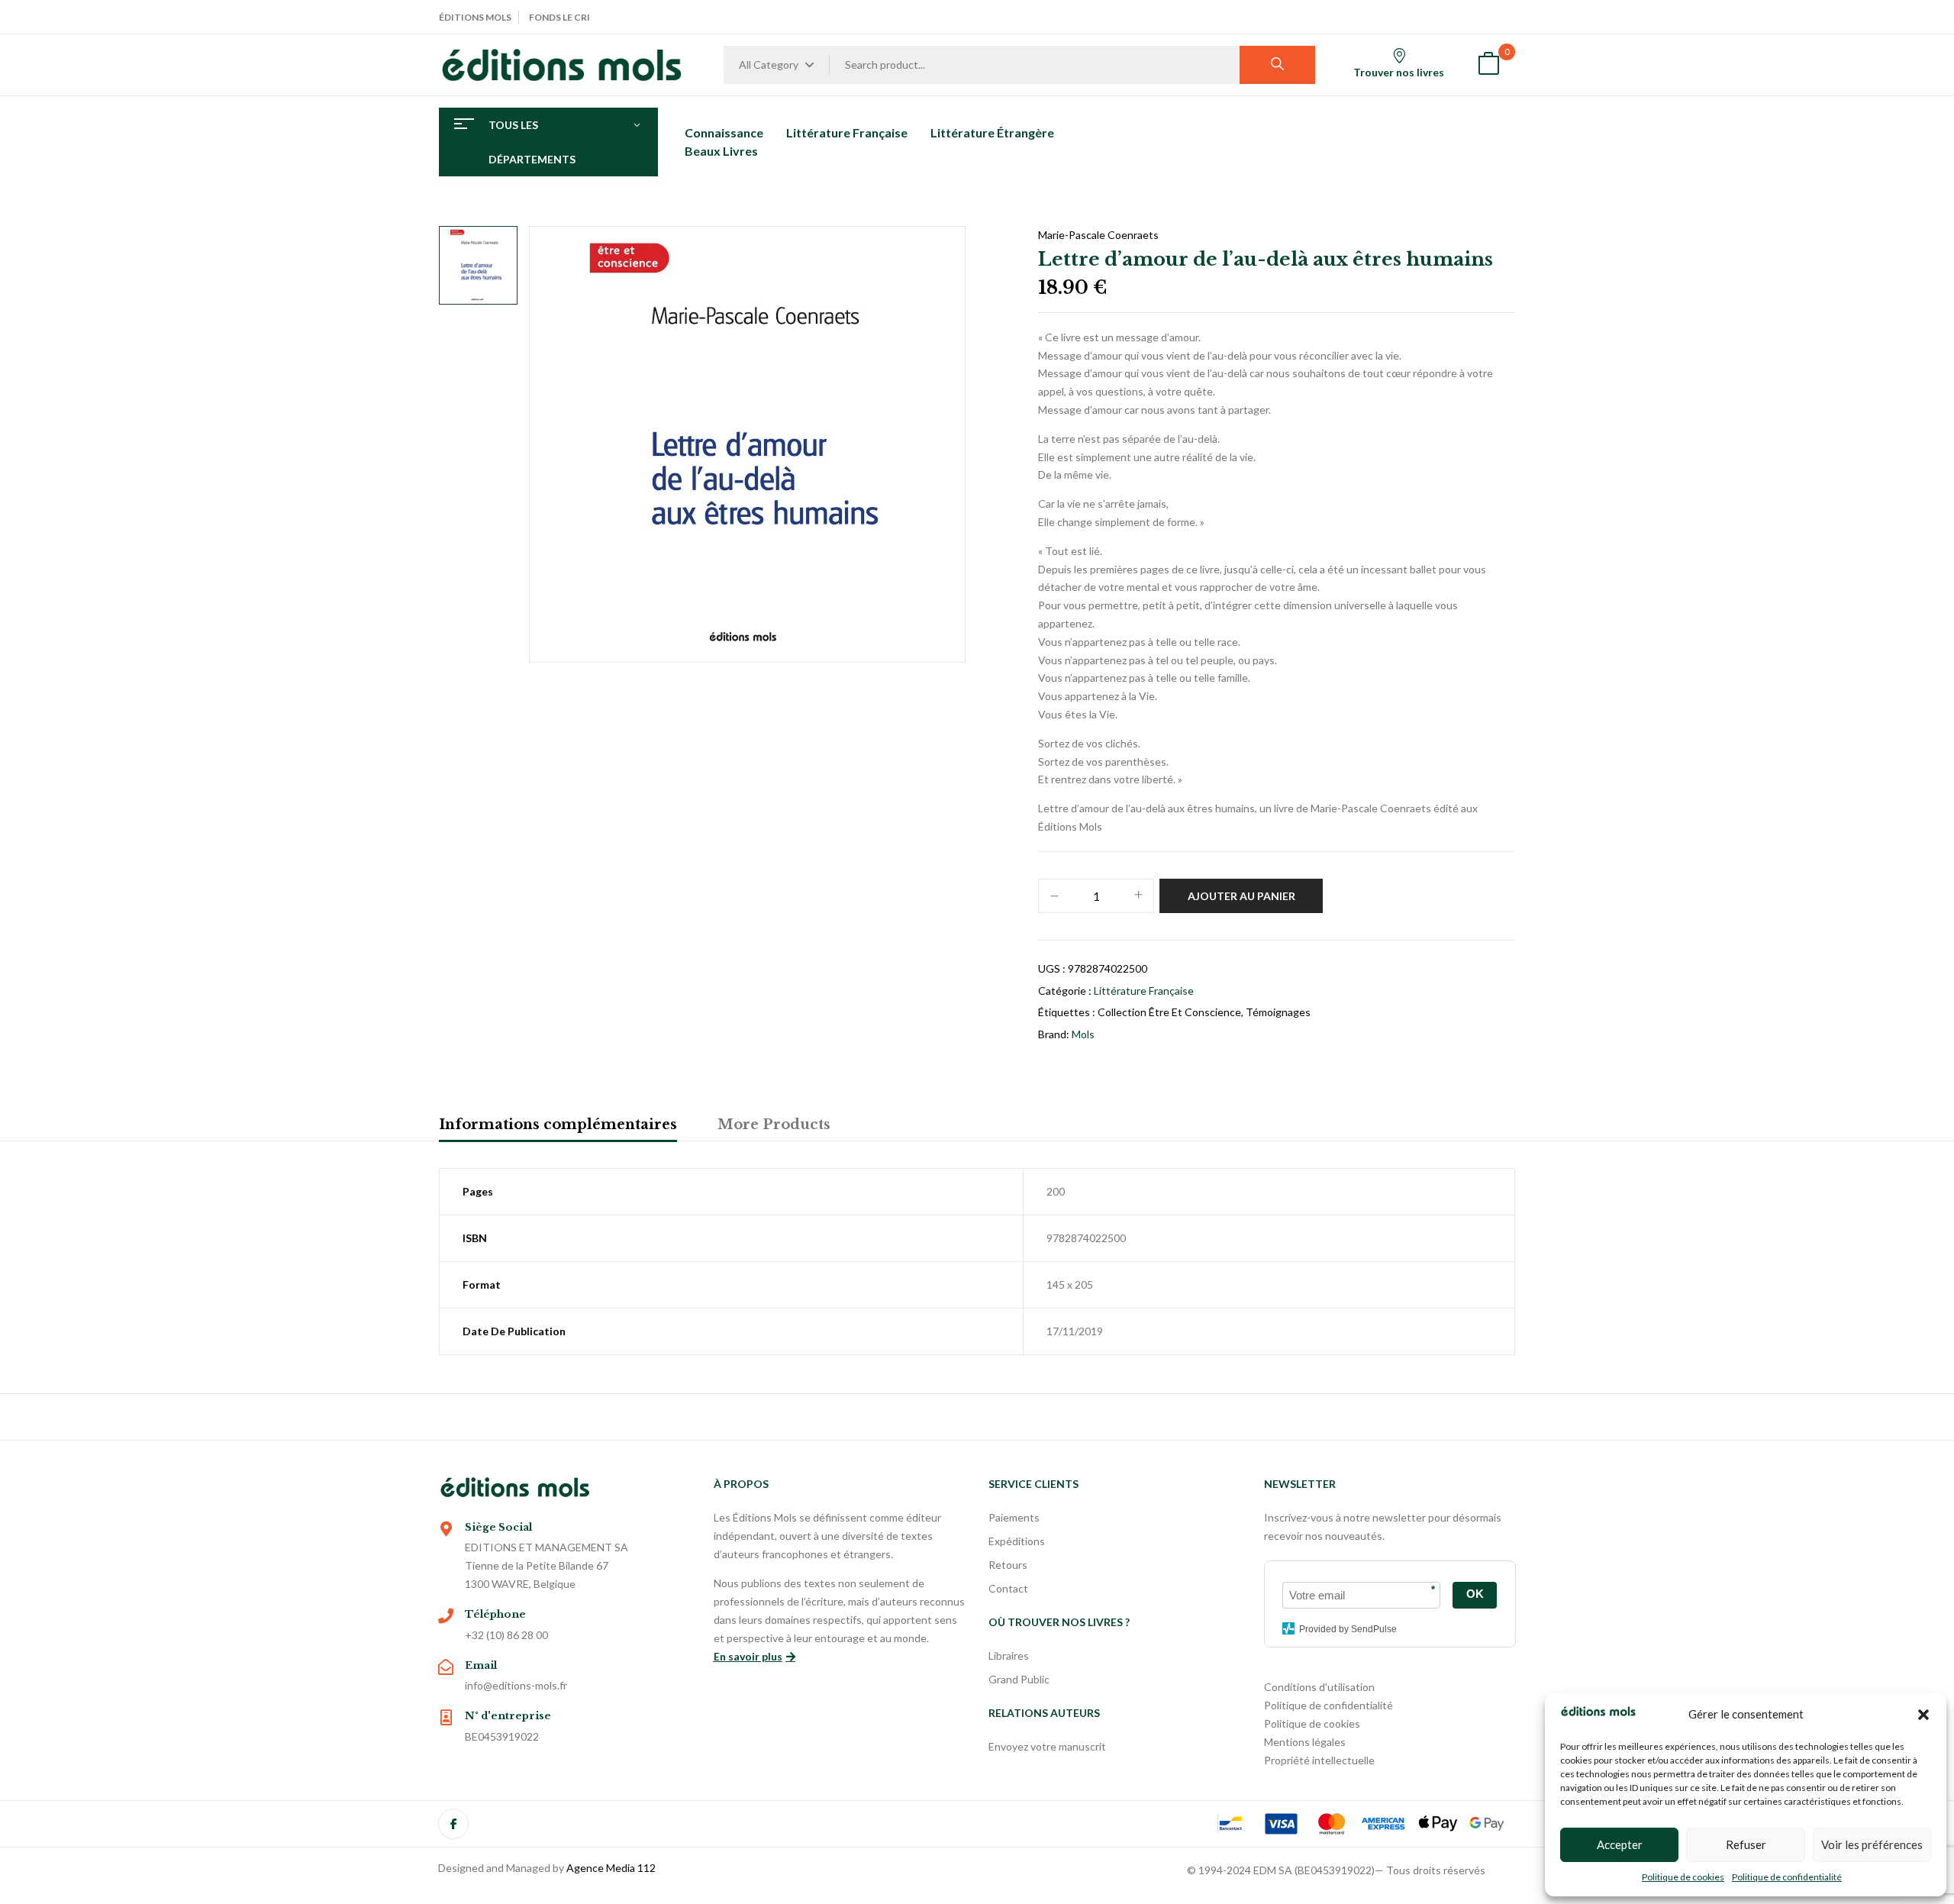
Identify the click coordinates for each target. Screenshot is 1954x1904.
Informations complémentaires (558, 1125)
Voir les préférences (1872, 1844)
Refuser (1746, 1844)
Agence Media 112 (611, 1868)
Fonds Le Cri (559, 17)
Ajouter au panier (1241, 896)
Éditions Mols (475, 17)
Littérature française (1144, 991)
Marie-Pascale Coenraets (1098, 235)
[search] (1277, 65)
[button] (1923, 1715)
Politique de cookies (1683, 1877)
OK (1475, 1594)
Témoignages (1278, 1012)
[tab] (558, 1127)
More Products (774, 1125)
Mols (1083, 1034)
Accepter (1620, 1844)
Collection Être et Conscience (1169, 1012)
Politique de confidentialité (1787, 1877)
